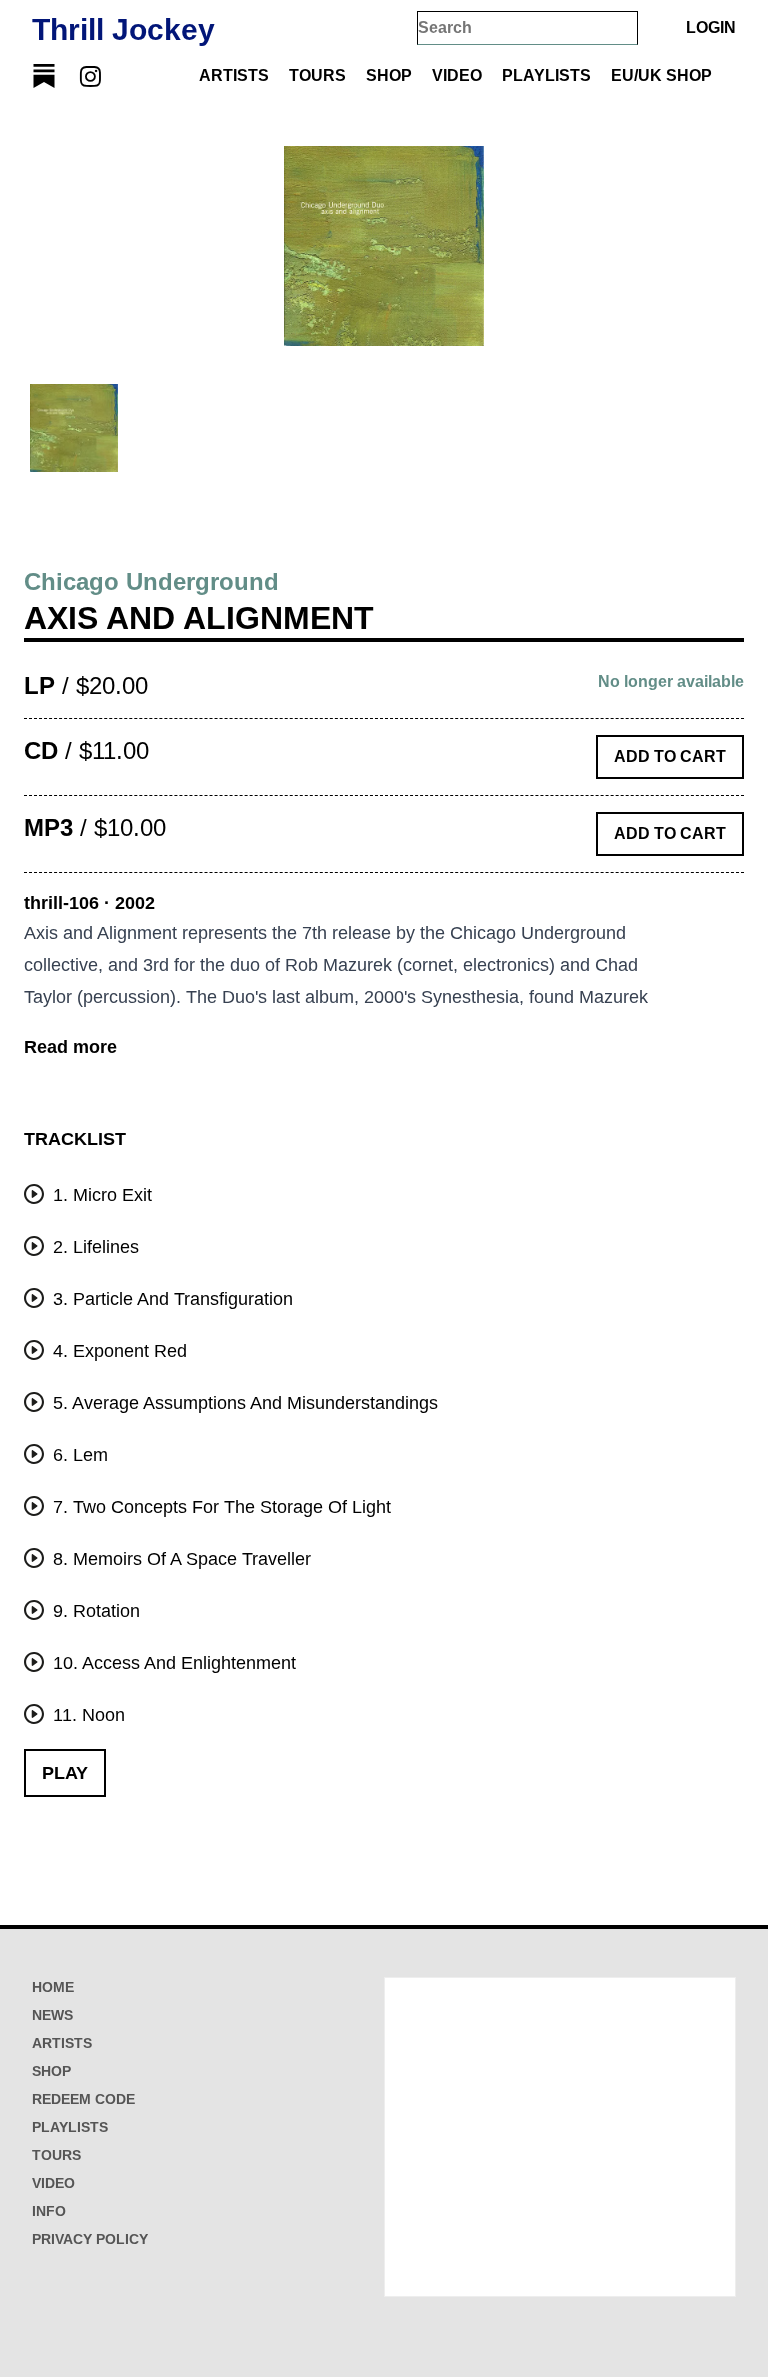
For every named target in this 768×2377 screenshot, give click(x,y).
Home (53, 1987)
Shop (389, 75)
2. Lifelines (93, 1247)
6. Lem (78, 1455)
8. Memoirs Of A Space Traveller (179, 1559)
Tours (317, 75)
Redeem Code (83, 2099)
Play (65, 1773)
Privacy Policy (90, 2239)
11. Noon (86, 1715)
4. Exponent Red (117, 1351)
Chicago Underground (151, 581)
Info (49, 2211)
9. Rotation (94, 1611)
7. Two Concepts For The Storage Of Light (219, 1507)
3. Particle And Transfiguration (170, 1299)
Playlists (546, 75)
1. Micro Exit (100, 1195)
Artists (234, 75)
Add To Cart (670, 756)
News (52, 2015)
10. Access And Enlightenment (172, 1663)
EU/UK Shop (661, 75)
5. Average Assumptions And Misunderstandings (243, 1403)
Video (457, 75)
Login (711, 27)
